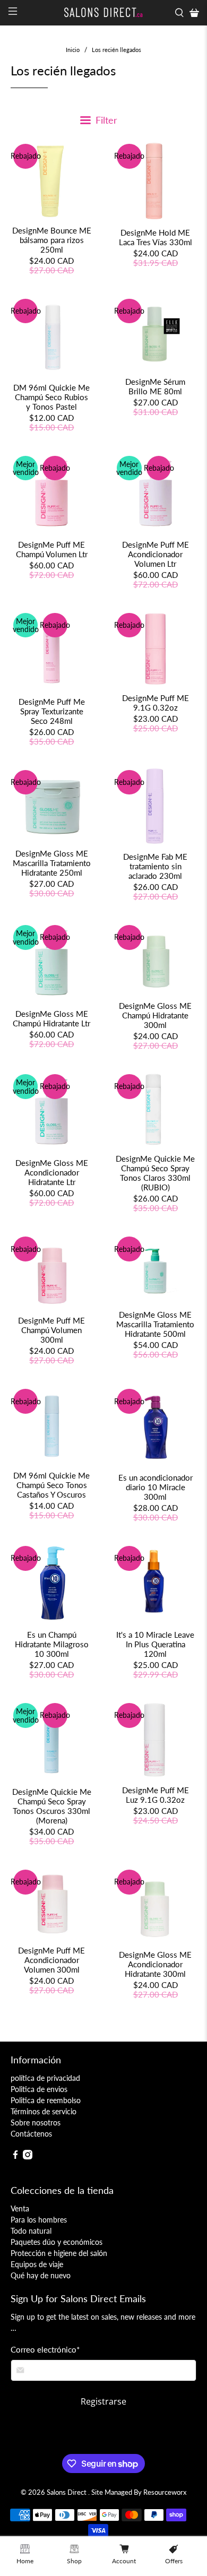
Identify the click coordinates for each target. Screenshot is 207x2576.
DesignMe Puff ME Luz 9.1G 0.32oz (156, 1795)
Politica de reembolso (46, 2100)
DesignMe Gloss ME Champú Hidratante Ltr (51, 1018)
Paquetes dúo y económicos (57, 2242)
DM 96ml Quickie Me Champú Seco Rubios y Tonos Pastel (51, 397)
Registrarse (103, 2401)
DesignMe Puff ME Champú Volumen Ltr (52, 549)
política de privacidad (45, 2078)
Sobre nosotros (36, 2123)
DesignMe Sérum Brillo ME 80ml (155, 386)
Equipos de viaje (37, 2264)
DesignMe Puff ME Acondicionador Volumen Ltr (156, 554)
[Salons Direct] (104, 12)
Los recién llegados (117, 50)
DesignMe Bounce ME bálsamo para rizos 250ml (52, 240)
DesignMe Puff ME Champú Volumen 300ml (51, 1330)
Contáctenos (31, 2134)
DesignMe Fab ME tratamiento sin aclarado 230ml (155, 866)
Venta (20, 2208)
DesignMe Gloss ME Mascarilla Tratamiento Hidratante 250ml (52, 863)
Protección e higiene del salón (59, 2253)
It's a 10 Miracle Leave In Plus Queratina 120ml (155, 1644)
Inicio (73, 50)
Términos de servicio (44, 2111)
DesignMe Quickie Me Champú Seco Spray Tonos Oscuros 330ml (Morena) (52, 1806)
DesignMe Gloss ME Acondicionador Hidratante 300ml (155, 1964)
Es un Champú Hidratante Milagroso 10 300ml (52, 1644)
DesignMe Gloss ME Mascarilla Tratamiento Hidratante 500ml (155, 1324)
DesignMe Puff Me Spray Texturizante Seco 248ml (52, 711)
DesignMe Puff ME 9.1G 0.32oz (156, 703)
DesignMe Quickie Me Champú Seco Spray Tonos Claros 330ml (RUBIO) (155, 1173)
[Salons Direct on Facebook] (15, 2156)
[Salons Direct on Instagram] (28, 2156)
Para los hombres (39, 2220)
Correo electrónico (45, 2349)
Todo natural (31, 2231)
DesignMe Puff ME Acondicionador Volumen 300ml (51, 1960)
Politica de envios (39, 2089)
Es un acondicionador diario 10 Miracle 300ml (156, 1487)
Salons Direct (67, 2492)
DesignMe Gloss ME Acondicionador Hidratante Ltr (52, 1172)
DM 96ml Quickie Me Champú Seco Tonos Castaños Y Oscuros (51, 1485)
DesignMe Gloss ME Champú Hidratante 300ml (155, 1015)
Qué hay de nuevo (41, 2275)
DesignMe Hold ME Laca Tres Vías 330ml (156, 237)
